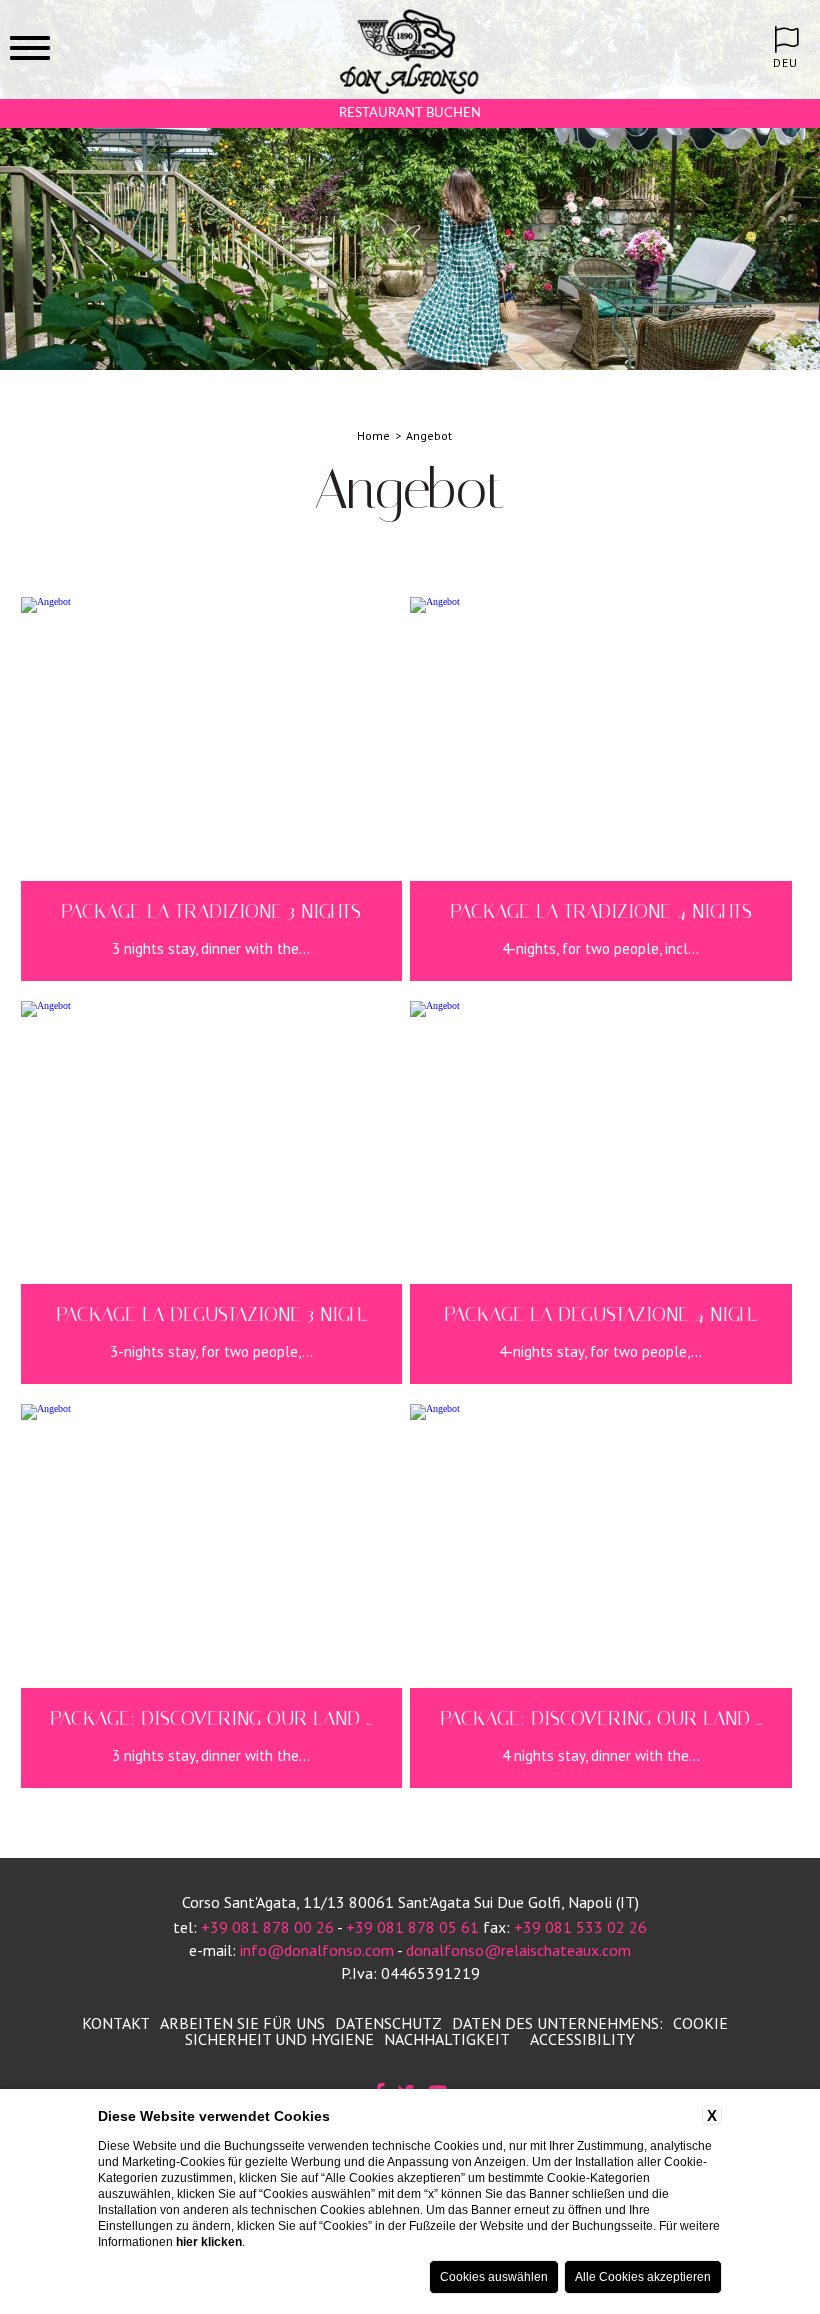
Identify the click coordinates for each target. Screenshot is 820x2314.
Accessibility (582, 2039)
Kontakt (116, 2023)
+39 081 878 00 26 (267, 1927)
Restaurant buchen (410, 113)
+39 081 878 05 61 (412, 1927)
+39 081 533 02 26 (580, 1927)
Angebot (429, 435)
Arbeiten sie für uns (242, 2023)
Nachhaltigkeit (447, 2039)
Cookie (700, 2023)
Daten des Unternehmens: (557, 2023)
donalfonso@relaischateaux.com (518, 1950)
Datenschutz (388, 2023)
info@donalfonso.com (317, 1950)
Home (373, 435)
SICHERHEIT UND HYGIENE (279, 2039)
